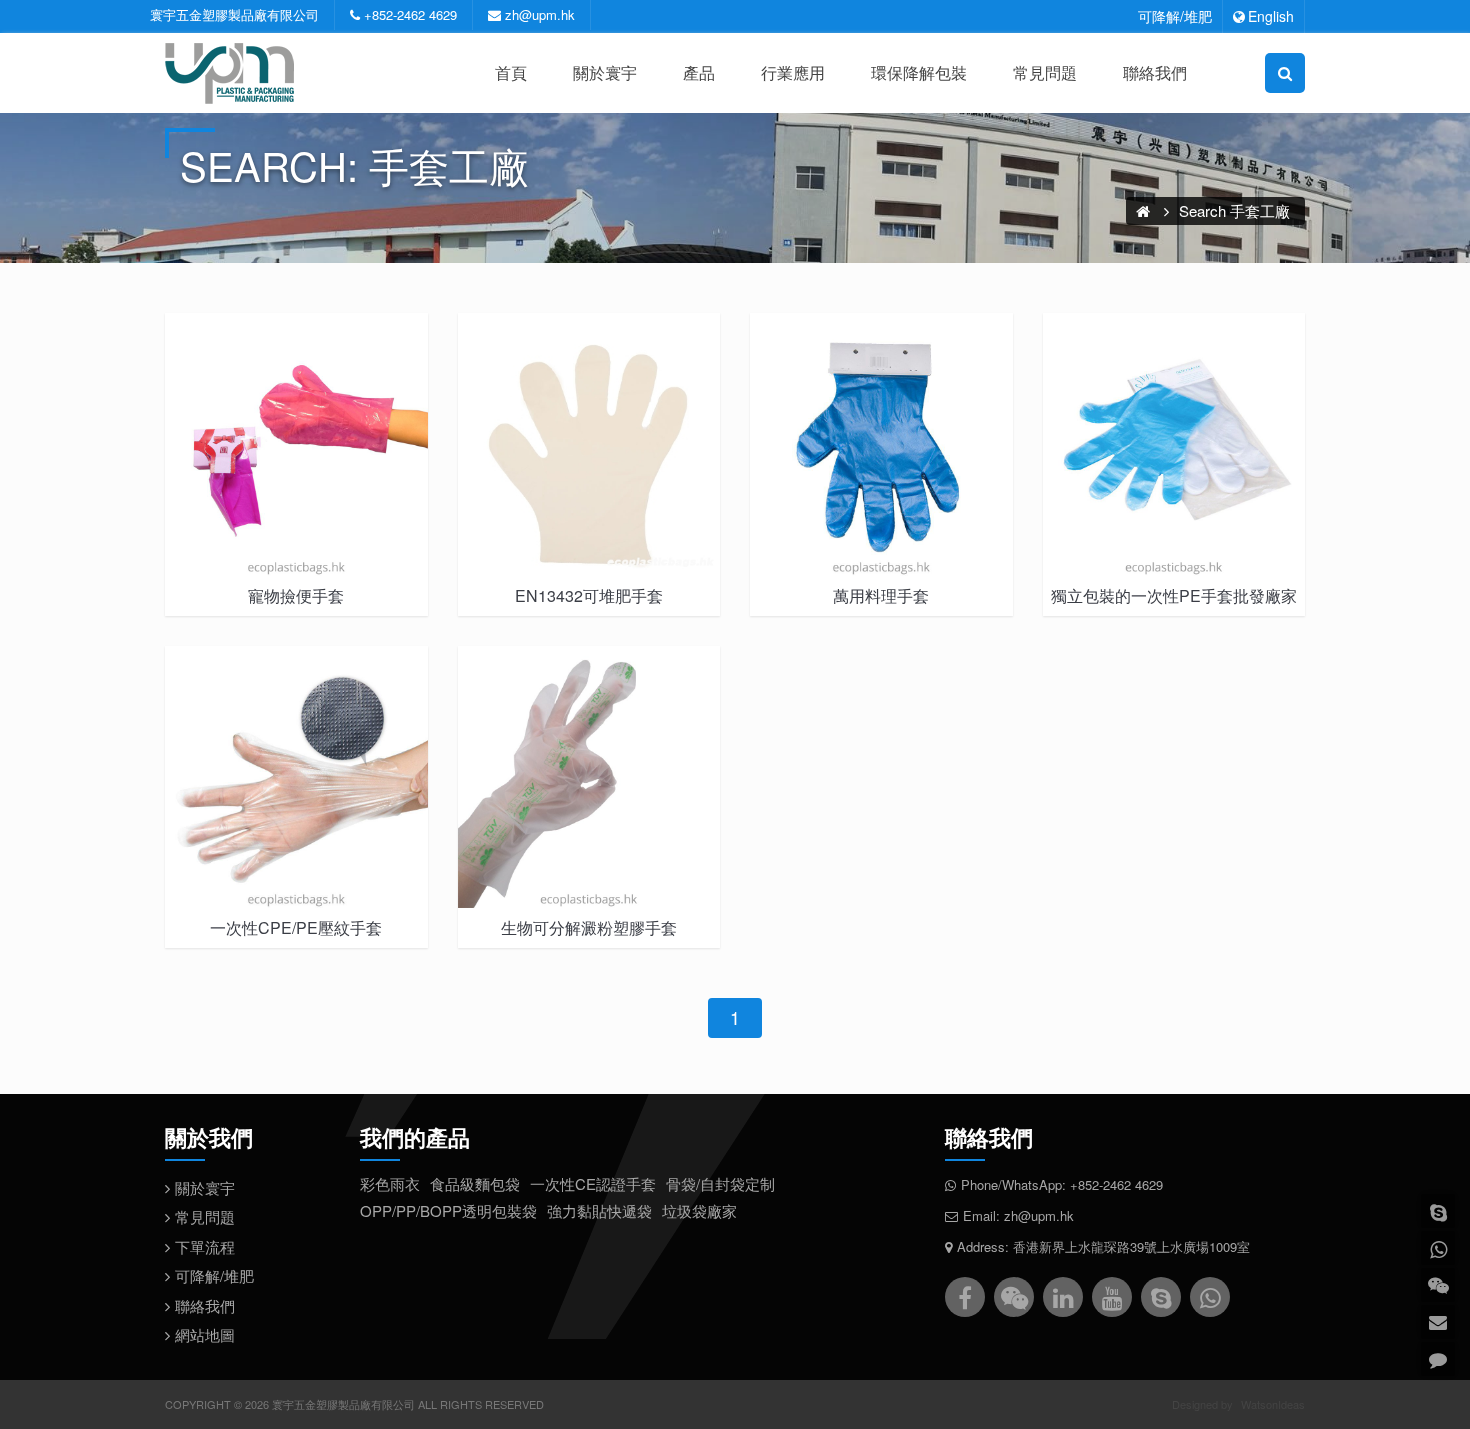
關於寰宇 (605, 72)
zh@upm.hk (540, 14)
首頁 (511, 72)
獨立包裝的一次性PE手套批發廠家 (1174, 595)
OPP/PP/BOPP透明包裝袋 (448, 1210)
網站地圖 (205, 1334)
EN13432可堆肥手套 (589, 595)
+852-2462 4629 (410, 14)
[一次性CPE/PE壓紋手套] (296, 777)
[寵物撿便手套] (296, 444)
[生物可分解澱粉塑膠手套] (589, 777)
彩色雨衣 (390, 1183)
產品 (699, 72)
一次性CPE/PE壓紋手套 (296, 927)
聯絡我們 (1155, 72)
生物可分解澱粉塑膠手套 (589, 927)
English (1271, 16)
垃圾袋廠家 (699, 1210)
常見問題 (1045, 72)
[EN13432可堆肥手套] (589, 444)
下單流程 (205, 1246)
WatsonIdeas (1273, 1404)
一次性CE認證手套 (593, 1183)
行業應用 (793, 72)
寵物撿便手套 (296, 595)
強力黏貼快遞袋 (599, 1210)
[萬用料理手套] (881, 444)
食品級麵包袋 (475, 1183)
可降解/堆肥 (1175, 16)
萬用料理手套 (881, 595)
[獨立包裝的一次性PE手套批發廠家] (1174, 444)
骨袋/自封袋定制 (720, 1183)
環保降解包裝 (919, 72)
